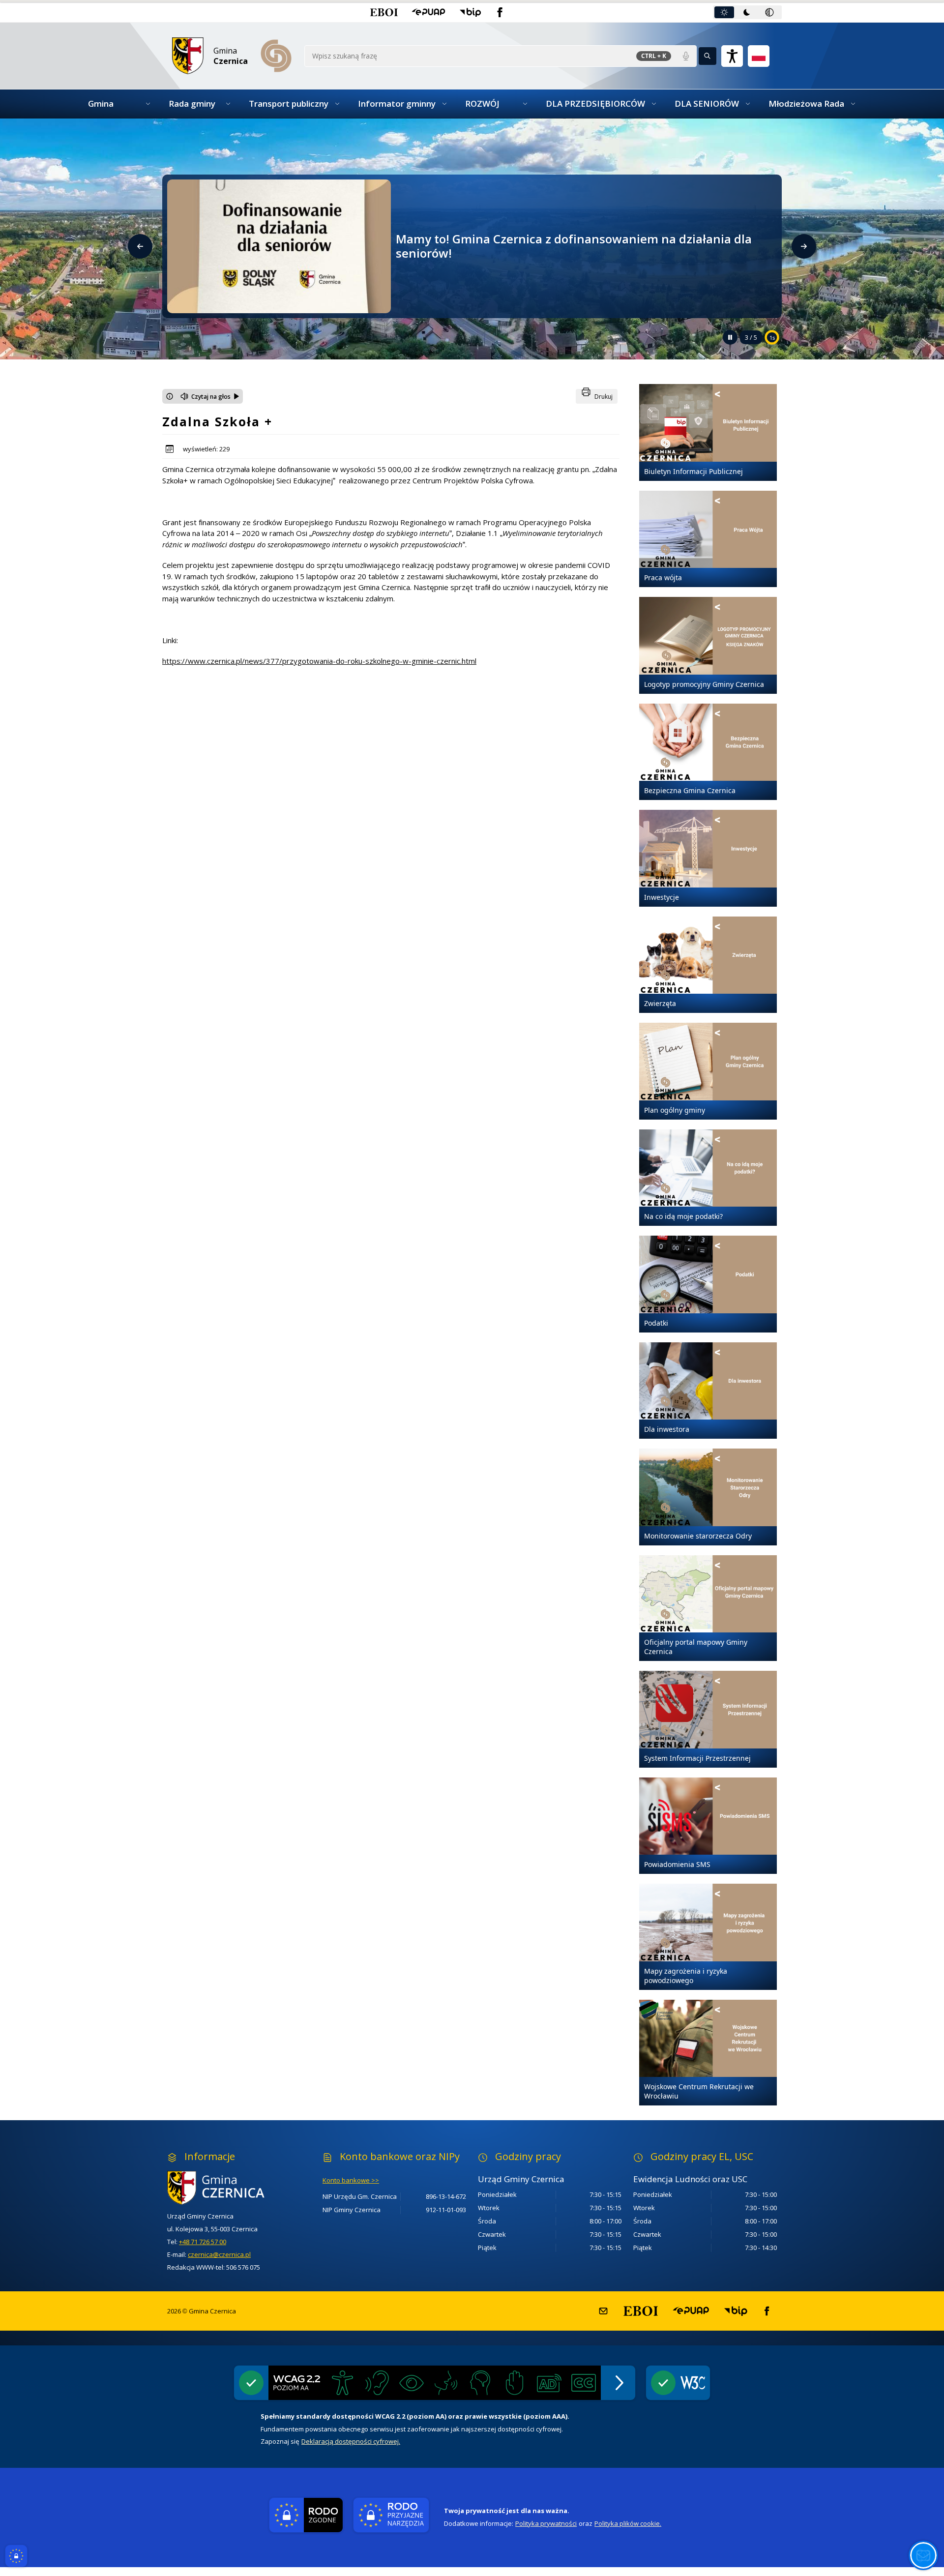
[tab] (724, 12)
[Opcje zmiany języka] (759, 56)
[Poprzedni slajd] (140, 246)
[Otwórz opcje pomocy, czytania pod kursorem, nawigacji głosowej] (923, 2555)
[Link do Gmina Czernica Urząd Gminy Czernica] (235, 2188)
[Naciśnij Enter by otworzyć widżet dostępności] (732, 56)
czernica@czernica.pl (219, 2254)
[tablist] (747, 12)
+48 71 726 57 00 (203, 2242)
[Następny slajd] (804, 246)
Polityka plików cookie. (628, 2523)
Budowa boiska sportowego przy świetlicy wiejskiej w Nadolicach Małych (581, 246)
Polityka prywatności (546, 2523)
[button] (384, 12)
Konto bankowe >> (351, 2180)
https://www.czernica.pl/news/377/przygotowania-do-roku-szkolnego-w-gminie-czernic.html (319, 661)
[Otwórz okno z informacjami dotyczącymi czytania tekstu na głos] (170, 396)
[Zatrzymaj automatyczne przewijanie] (730, 337)
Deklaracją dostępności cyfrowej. (351, 2441)
